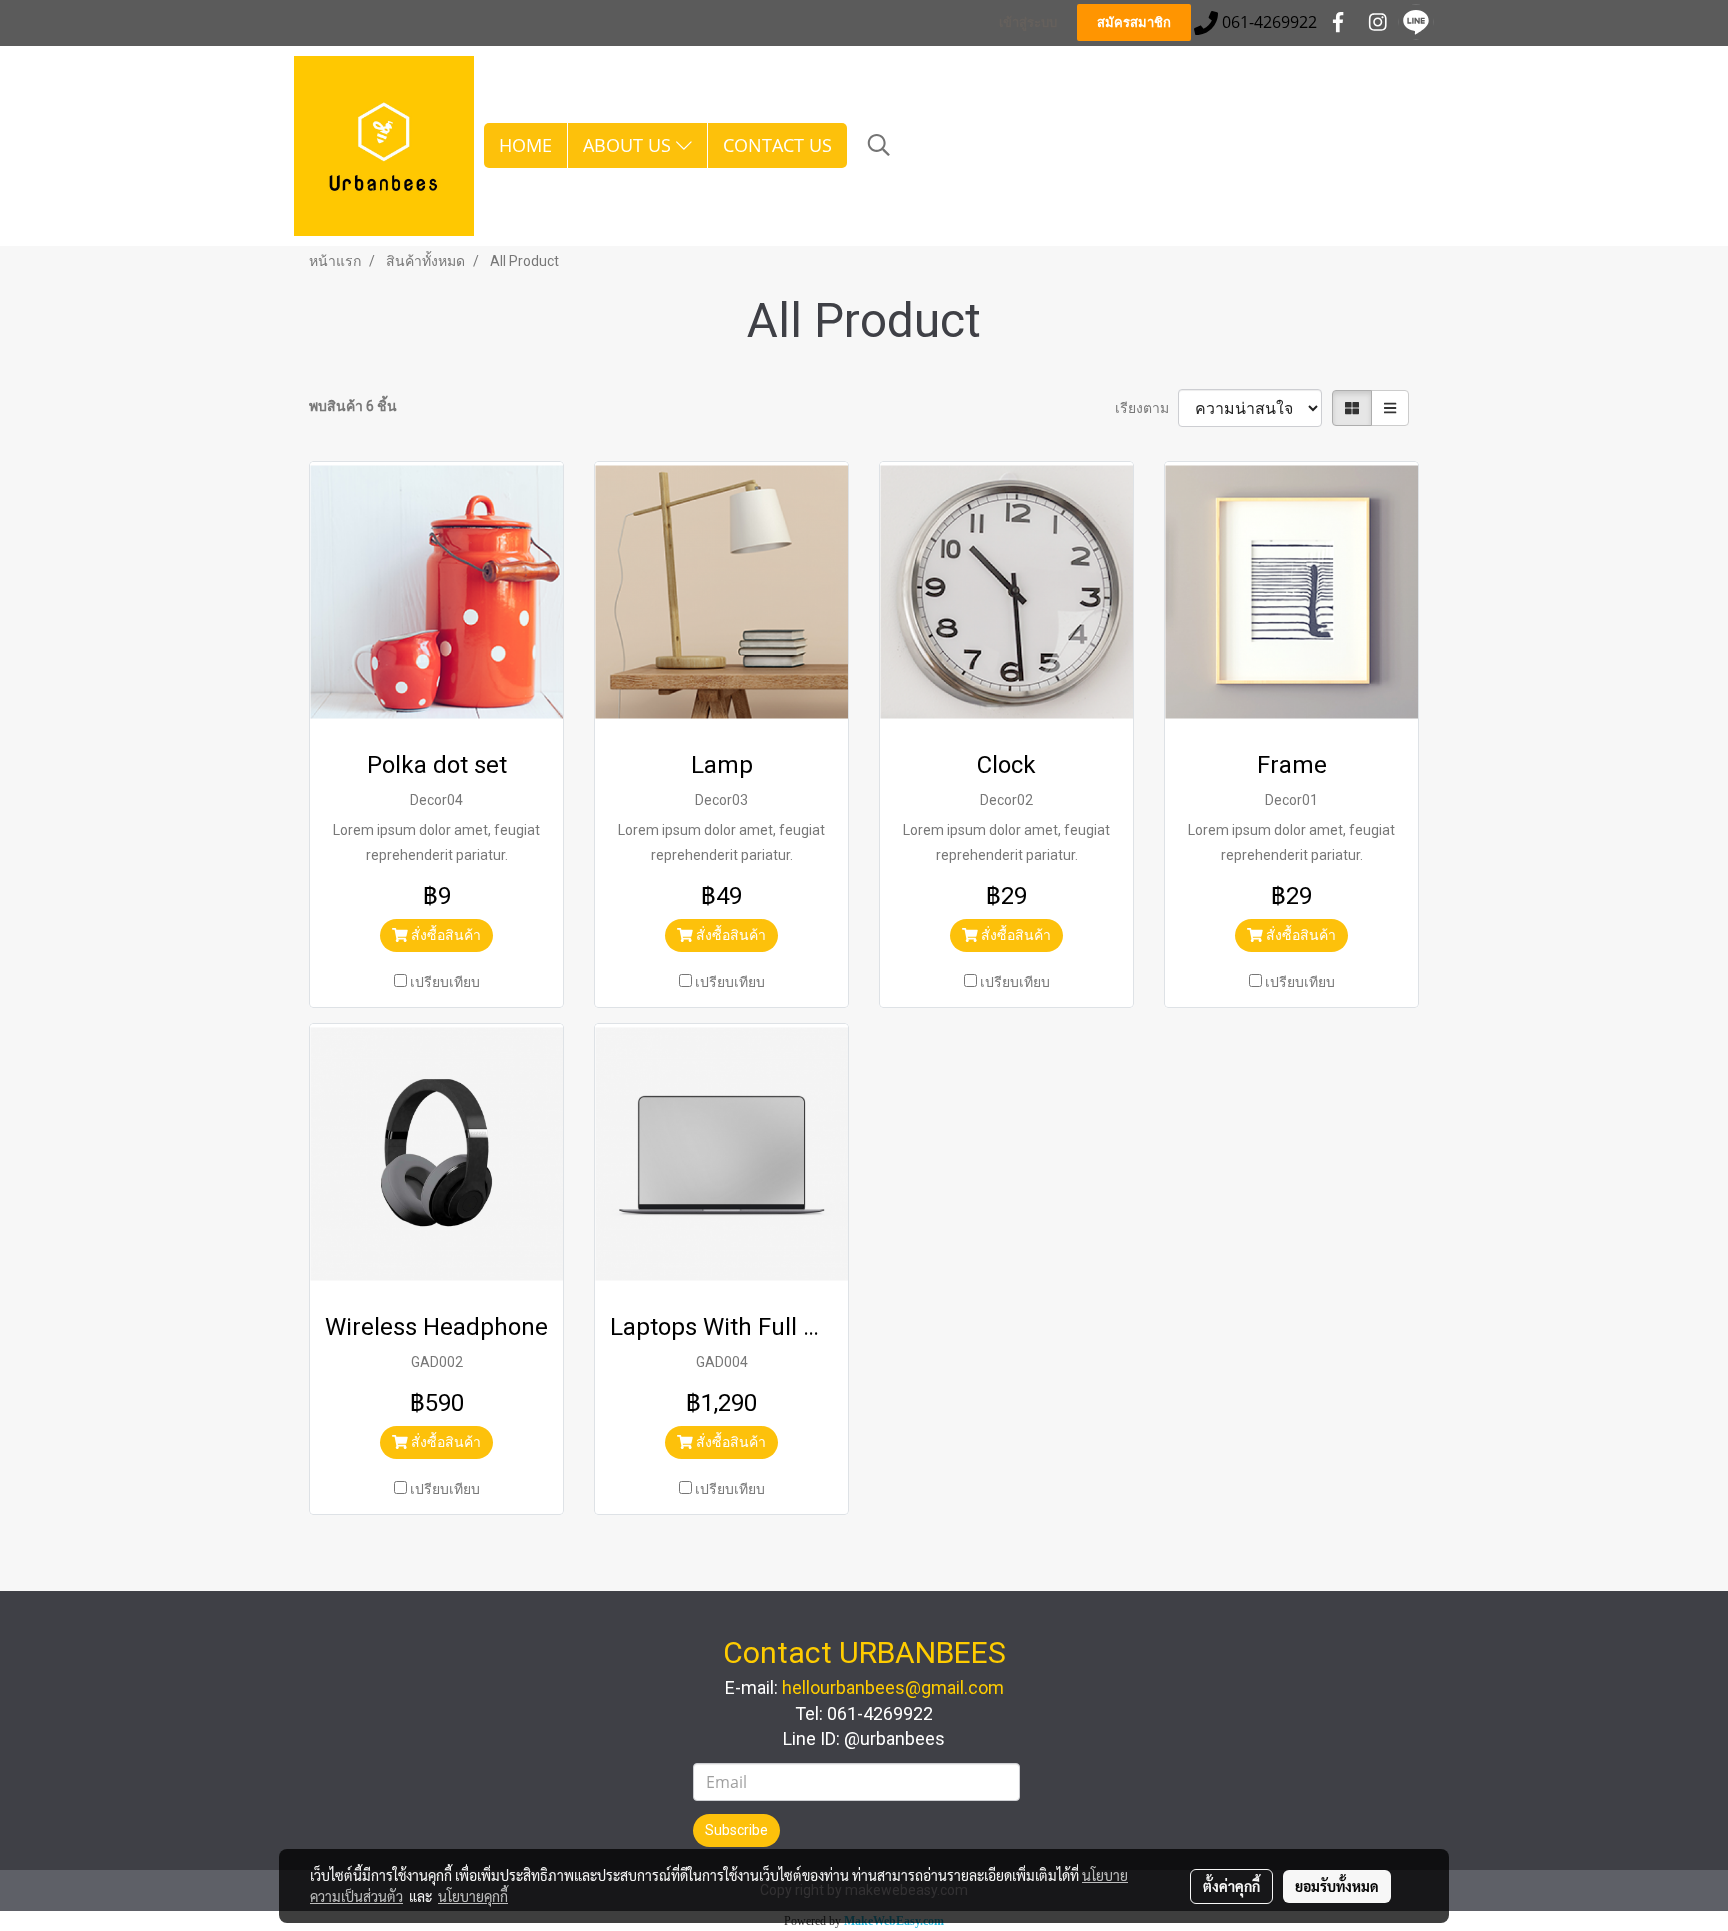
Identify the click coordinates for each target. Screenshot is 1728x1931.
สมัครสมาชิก (1134, 22)
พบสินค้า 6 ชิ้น (353, 406)
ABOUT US (629, 145)
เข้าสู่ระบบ (1028, 22)
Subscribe (736, 1830)
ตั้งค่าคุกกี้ (1231, 1886)
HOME (525, 145)
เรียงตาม (1146, 408)
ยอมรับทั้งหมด (1337, 1886)
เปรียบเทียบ (445, 982)
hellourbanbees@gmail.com (893, 1687)
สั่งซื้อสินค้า (444, 935)
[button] (879, 145)
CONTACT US (777, 145)
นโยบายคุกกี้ (473, 1896)
